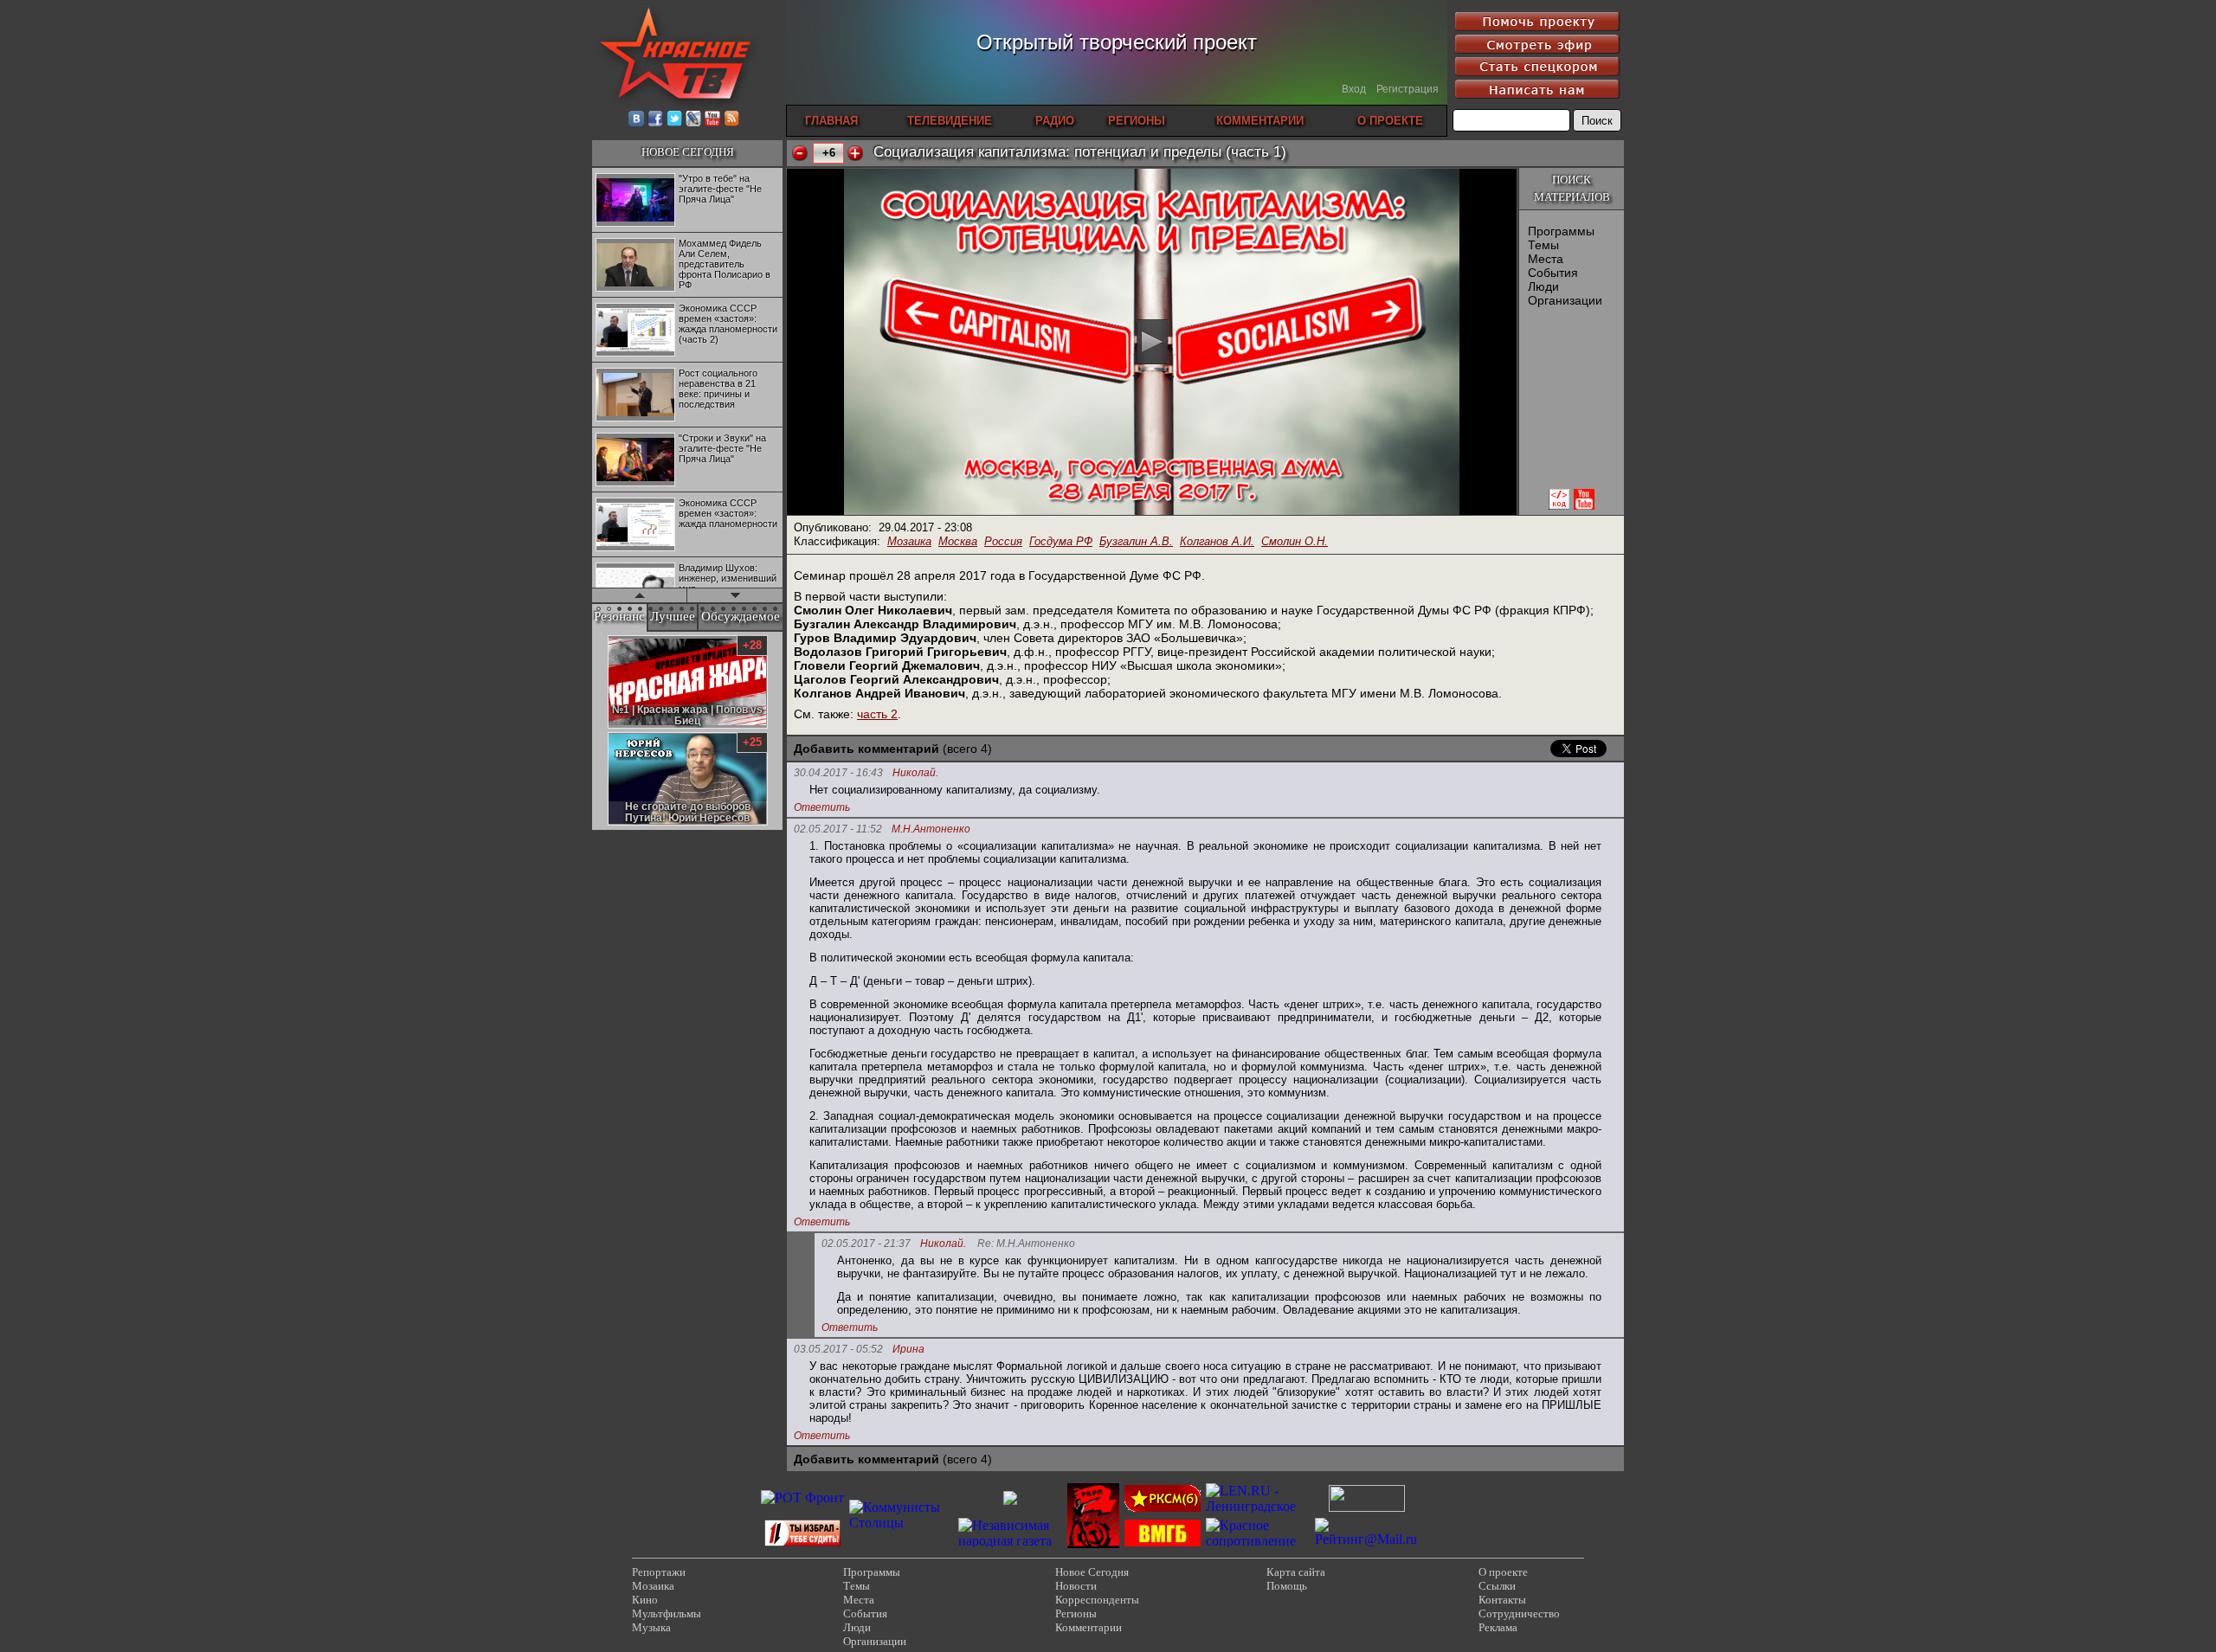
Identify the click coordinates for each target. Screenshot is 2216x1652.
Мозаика (909, 541)
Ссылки (1497, 1586)
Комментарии (1089, 1627)
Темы (1543, 245)
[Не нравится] (800, 153)
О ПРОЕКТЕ (1390, 121)
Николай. (915, 773)
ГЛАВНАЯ (831, 121)
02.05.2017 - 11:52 (838, 829)
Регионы (1076, 1613)
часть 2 (877, 714)
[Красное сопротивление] (1258, 1541)
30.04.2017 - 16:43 (838, 773)
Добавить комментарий (866, 749)
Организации (1565, 300)
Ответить (822, 807)
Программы (1561, 231)
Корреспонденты (1097, 1600)
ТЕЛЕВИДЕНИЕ (950, 121)
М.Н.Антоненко (931, 829)
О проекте (1503, 1572)
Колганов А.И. (1217, 541)
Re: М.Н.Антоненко (1026, 1244)
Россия (1003, 541)
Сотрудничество (1519, 1613)
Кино (645, 1600)
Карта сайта (1296, 1572)
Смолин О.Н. (1295, 541)
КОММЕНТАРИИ (1260, 121)
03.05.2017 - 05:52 (838, 1349)
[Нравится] (855, 153)
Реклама (1498, 1627)
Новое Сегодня (1092, 1572)
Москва (958, 541)
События (1553, 273)
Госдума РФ (1061, 541)
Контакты (1502, 1600)
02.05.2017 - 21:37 (866, 1244)
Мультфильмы (667, 1613)
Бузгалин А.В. (1136, 541)
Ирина (908, 1350)
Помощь (1287, 1586)
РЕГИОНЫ (1137, 121)
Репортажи (659, 1572)
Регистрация (1408, 89)
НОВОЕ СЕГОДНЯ (688, 152)
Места (1546, 259)
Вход (1354, 89)
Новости (1076, 1586)
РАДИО (1055, 121)
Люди (1543, 286)
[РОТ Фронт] (802, 1498)
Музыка (651, 1627)
